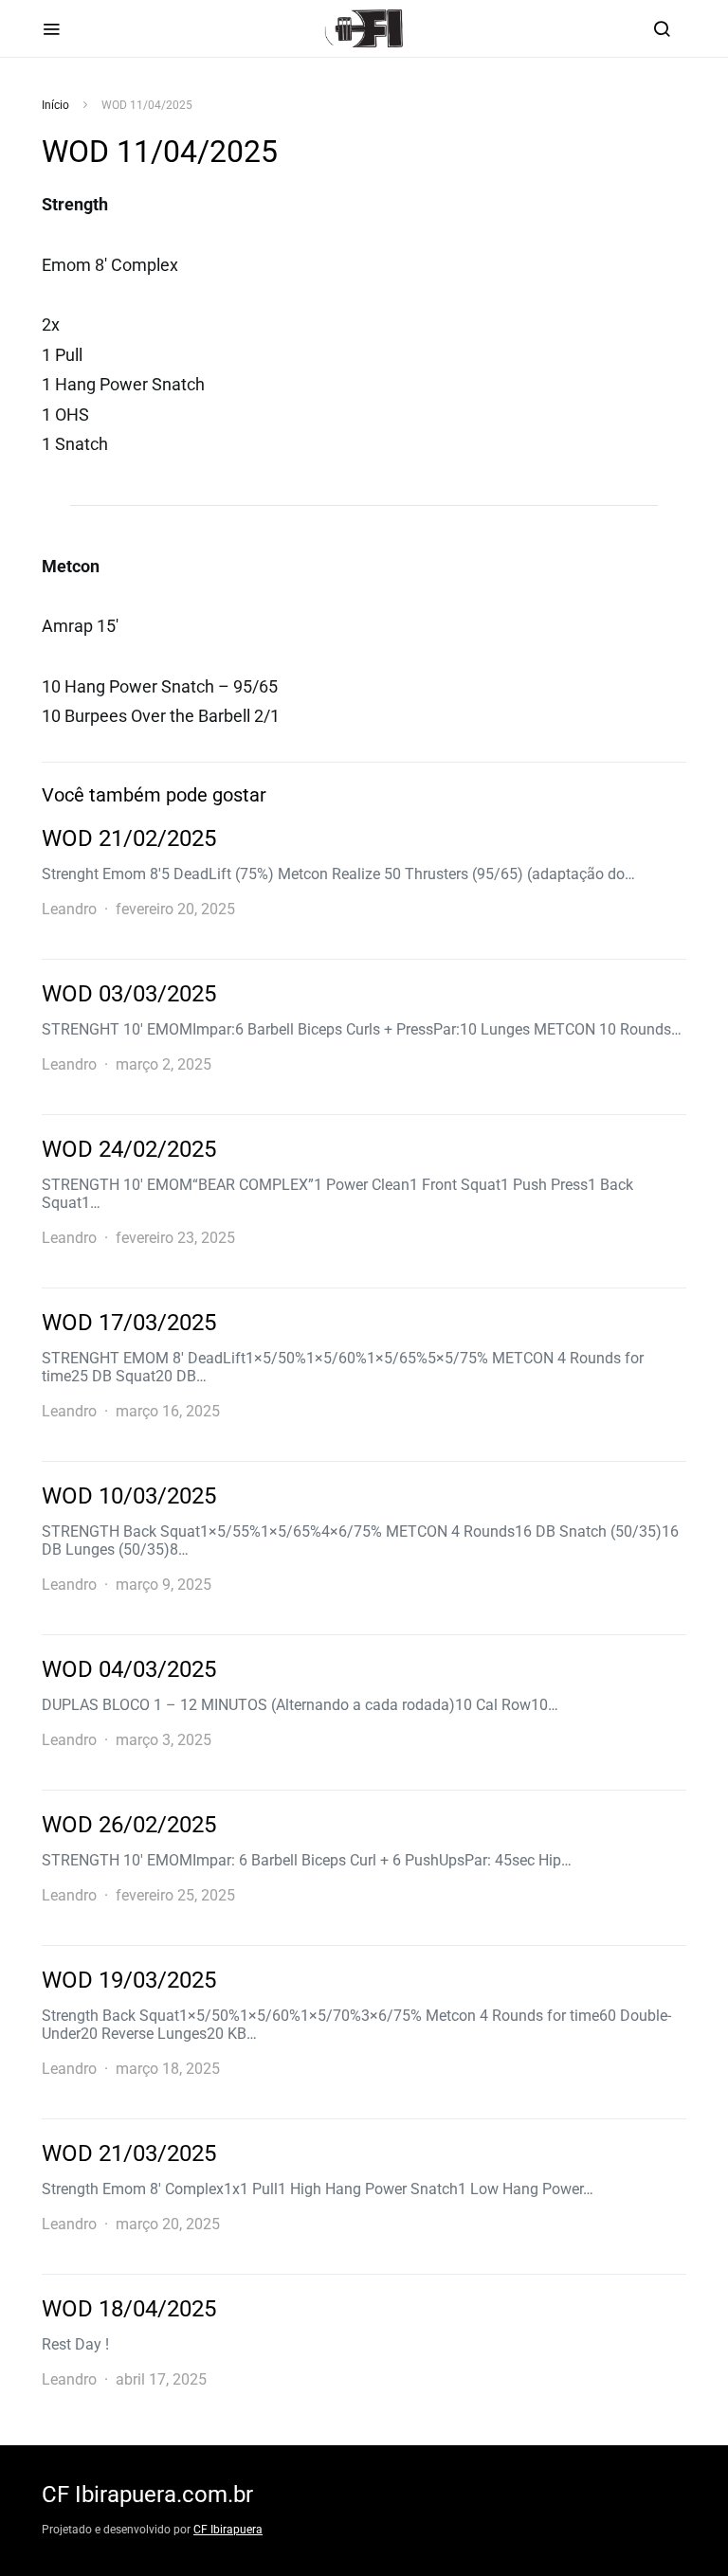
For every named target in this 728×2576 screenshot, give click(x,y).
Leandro (69, 909)
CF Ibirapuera (228, 2530)
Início (55, 105)
